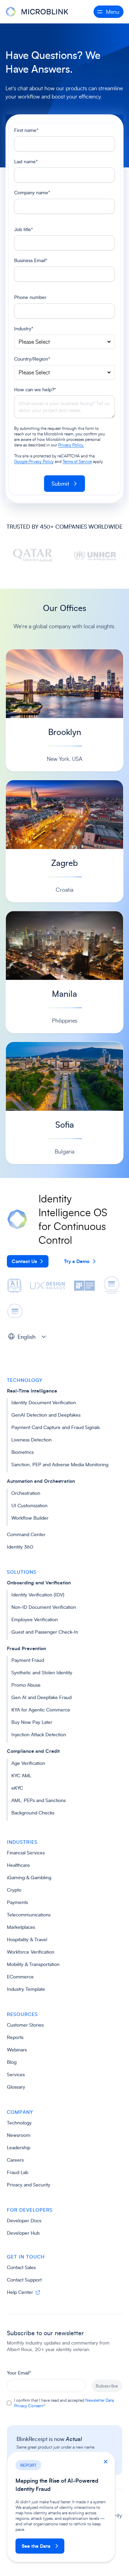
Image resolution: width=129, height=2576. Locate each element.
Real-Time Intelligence (32, 1391)
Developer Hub (23, 2233)
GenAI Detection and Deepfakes (46, 1415)
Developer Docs (24, 2220)
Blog (12, 2062)
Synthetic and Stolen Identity (42, 1672)
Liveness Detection (31, 1440)
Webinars (17, 2050)
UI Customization (29, 1505)
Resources (22, 2014)
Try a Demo (77, 1261)
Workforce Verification (31, 1952)
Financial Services (26, 1853)
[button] (29, 1336)
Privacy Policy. (71, 445)
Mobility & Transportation (33, 1964)
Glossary (16, 2087)
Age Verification (28, 1763)
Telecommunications (29, 1915)
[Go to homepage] (38, 12)
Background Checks (33, 1813)
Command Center (26, 1534)
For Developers (30, 2210)
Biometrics (23, 1452)
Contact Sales (21, 2267)
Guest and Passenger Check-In (45, 1632)
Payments (17, 1902)
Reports (15, 2037)
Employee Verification (35, 1619)
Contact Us (24, 1261)
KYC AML (21, 1775)
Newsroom (19, 2135)
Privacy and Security (29, 2185)
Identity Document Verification (44, 1402)
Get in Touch (26, 2257)
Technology (25, 1380)
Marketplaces (21, 1927)
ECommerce (20, 1977)
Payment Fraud (28, 1660)
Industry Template (26, 1989)
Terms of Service (77, 461)
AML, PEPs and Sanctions (39, 1800)
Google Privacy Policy (34, 461)
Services (16, 2074)
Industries (22, 1842)
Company (20, 2112)
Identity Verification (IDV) (38, 1595)
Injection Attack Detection (39, 1734)
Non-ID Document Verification (44, 1607)
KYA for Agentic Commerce (41, 1710)
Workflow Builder (30, 1518)
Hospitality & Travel (27, 1939)
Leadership (19, 2147)
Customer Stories (25, 2025)
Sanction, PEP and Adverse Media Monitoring (60, 1464)
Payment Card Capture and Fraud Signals (56, 1427)
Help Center (21, 2292)
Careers (15, 2160)
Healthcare (18, 1865)
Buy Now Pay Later (32, 1722)
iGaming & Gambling (29, 1877)
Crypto (14, 1890)
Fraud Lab (18, 2172)
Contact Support (24, 2280)
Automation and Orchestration (41, 1481)
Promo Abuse (26, 1685)
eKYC (17, 1788)
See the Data (36, 2546)
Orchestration (26, 1493)
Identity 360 (20, 1547)
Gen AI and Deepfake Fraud (41, 1697)
